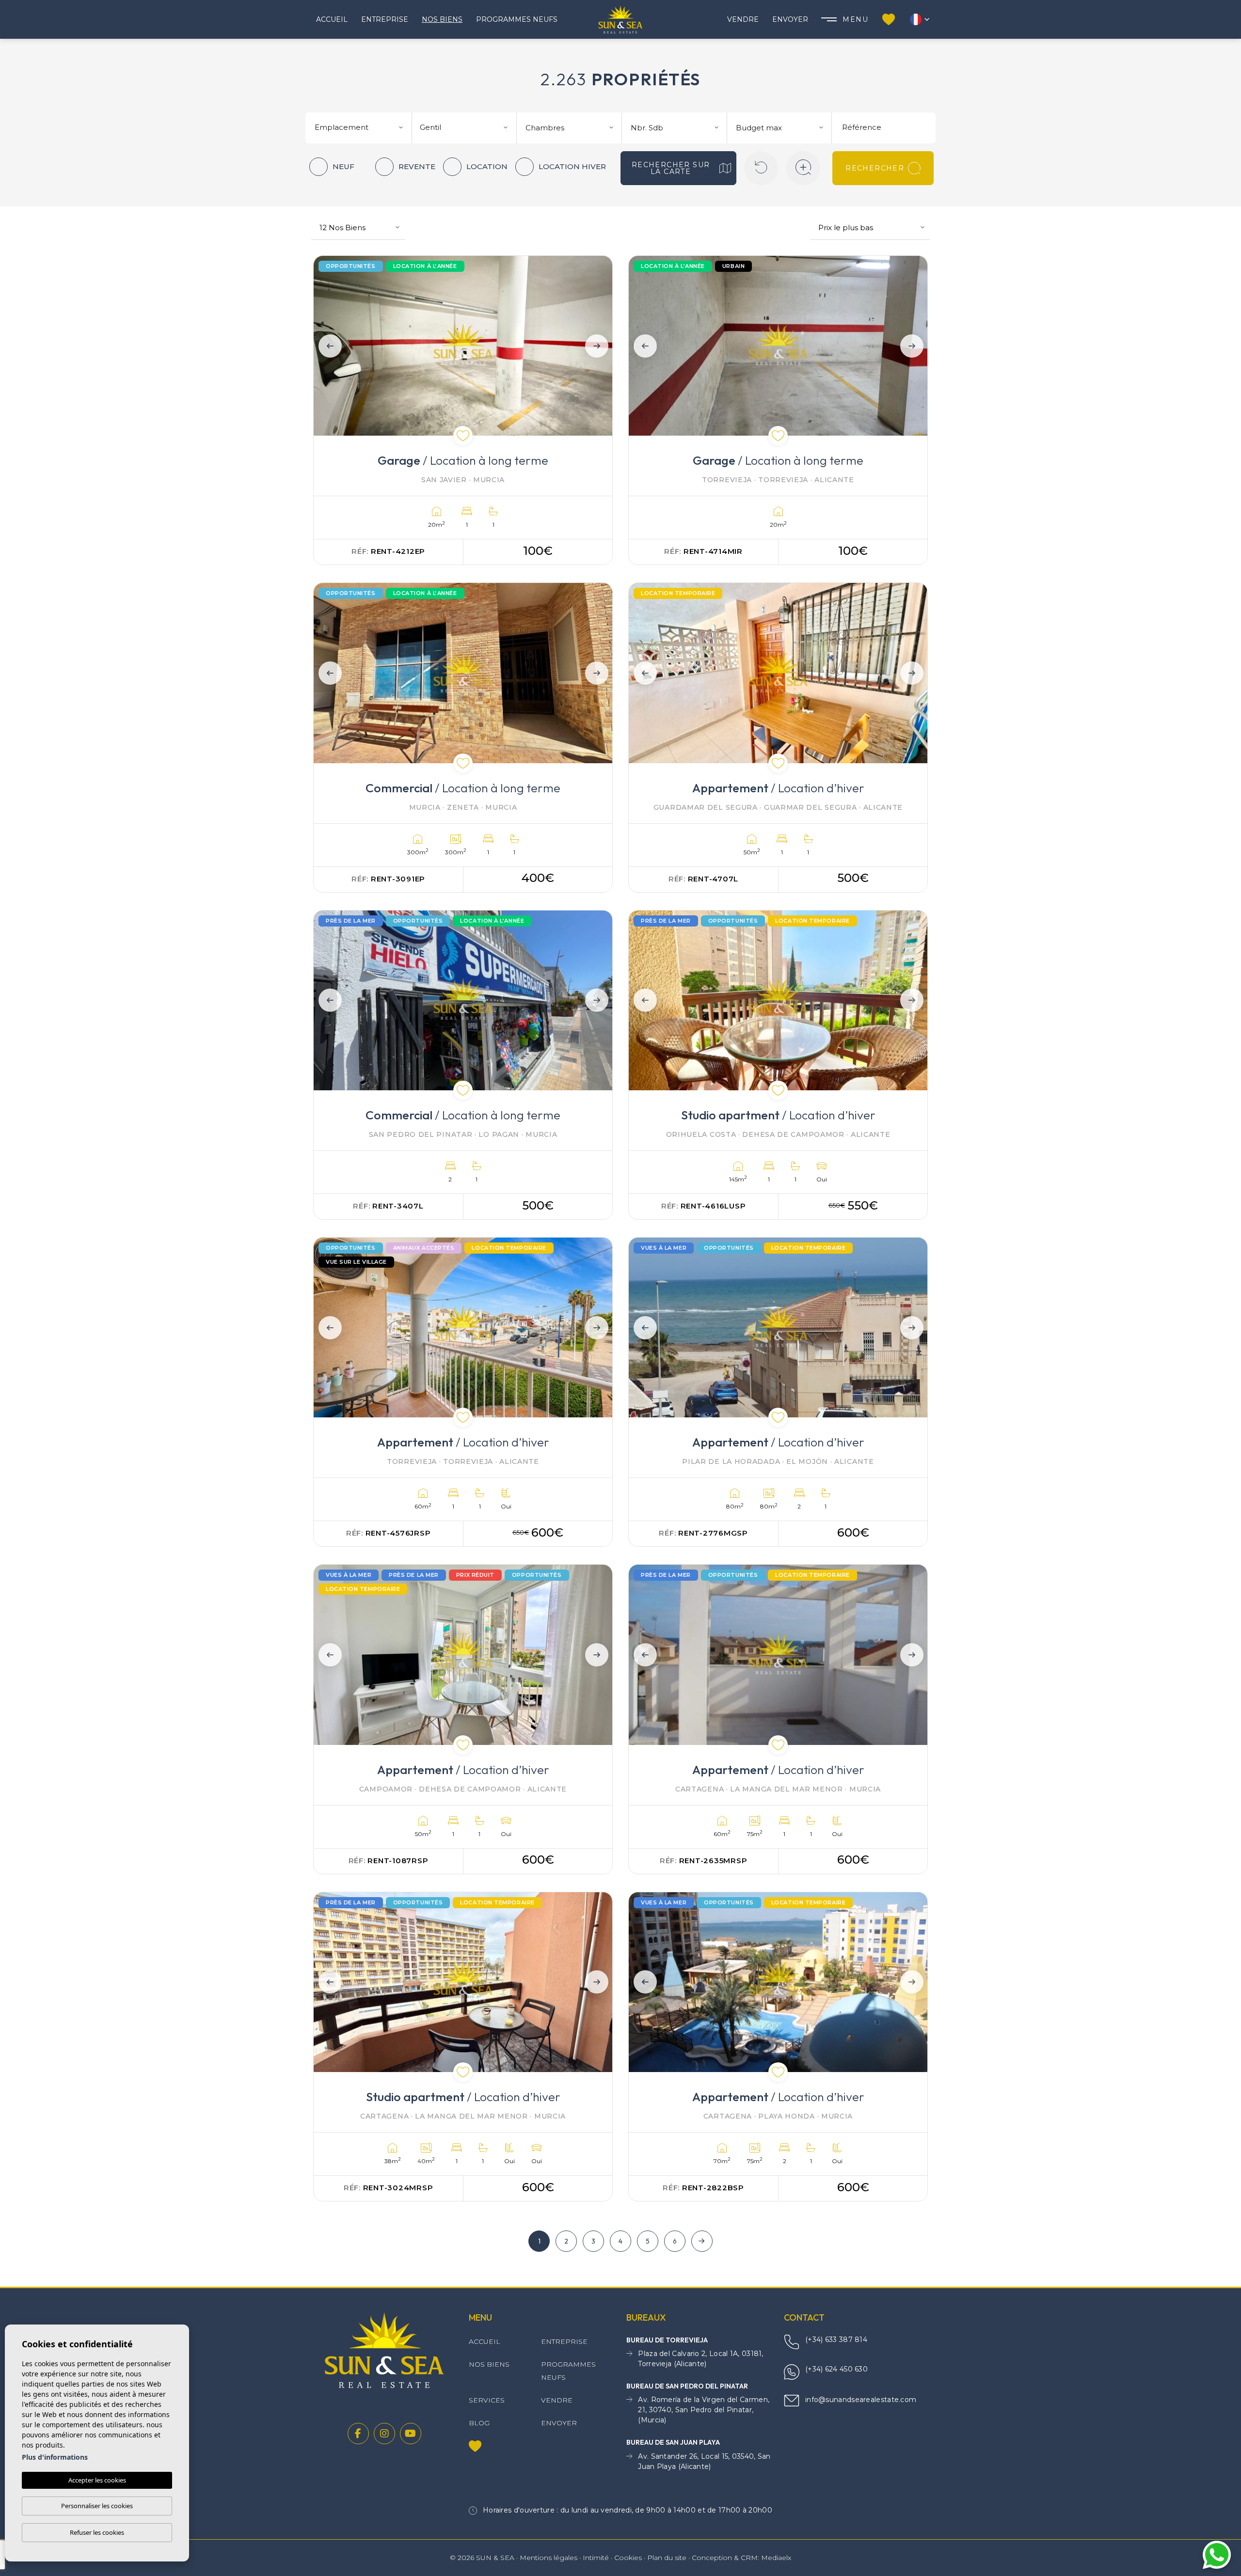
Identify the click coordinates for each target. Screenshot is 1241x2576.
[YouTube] (411, 2434)
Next (599, 346)
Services (487, 2400)
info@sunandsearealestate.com (861, 2400)
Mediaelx (776, 2558)
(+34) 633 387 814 (836, 2340)
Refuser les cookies (97, 2532)
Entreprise (385, 19)
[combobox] (360, 126)
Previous (327, 346)
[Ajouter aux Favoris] (463, 436)
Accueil (332, 19)
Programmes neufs (517, 19)
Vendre (743, 19)
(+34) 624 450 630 (836, 2369)
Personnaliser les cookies (97, 2506)
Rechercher (875, 168)
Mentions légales (549, 2558)
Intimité (596, 2558)
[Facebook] (358, 2434)
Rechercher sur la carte (671, 168)
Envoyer (790, 19)
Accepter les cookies (97, 2480)
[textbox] (362, 128)
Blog (479, 2423)
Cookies (628, 2558)
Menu (855, 19)
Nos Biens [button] (442, 19)
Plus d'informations (55, 2457)
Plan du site (667, 2558)
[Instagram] (384, 2434)
